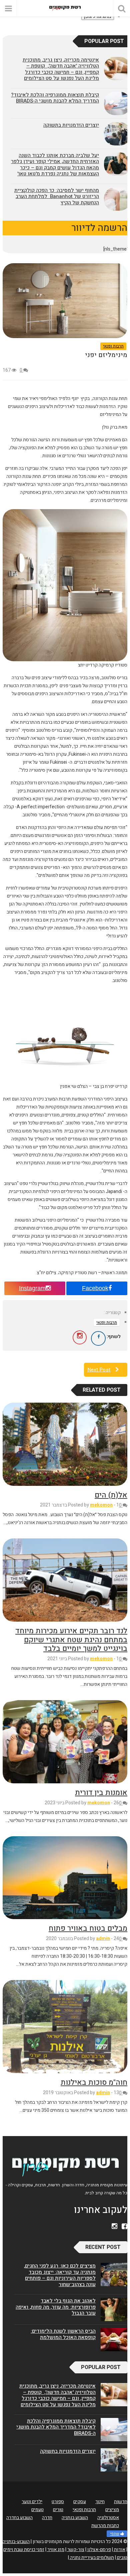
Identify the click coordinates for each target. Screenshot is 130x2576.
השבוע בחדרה (19, 2518)
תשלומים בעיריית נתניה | (91, 2558)
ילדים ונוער (32, 2502)
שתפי (115, 2534)
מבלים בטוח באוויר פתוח (88, 1928)
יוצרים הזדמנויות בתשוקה (71, 125)
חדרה (47, 2518)
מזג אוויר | (55, 2550)
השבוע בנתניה (75, 2518)
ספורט (58, 2502)
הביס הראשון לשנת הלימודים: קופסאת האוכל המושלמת (63, 2334)
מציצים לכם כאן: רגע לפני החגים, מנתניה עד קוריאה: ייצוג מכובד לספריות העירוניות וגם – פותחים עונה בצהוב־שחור (60, 2275)
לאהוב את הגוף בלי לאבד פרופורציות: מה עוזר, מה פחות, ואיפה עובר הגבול (56, 2307)
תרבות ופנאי (113, 346)
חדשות (121, 2502)
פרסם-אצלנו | (98, 2550)
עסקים (80, 2502)
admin (103, 1939)
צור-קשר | (75, 2550)
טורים (58, 2510)
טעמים (37, 2510)
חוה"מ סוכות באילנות (94, 2082)
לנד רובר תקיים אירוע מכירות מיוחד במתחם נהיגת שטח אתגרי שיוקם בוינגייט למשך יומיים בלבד (71, 1640)
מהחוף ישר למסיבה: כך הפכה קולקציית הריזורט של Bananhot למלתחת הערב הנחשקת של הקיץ (57, 197)
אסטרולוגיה (108, 2518)
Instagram (32, 1288)
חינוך (100, 2502)
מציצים (112, 2510)
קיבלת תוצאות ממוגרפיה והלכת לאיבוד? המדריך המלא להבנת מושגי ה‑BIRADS (55, 98)
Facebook (95, 1288)
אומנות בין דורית (101, 1793)
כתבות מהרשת (105, 2526)
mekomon (101, 1505)
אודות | (119, 2550)
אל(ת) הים (111, 1495)
